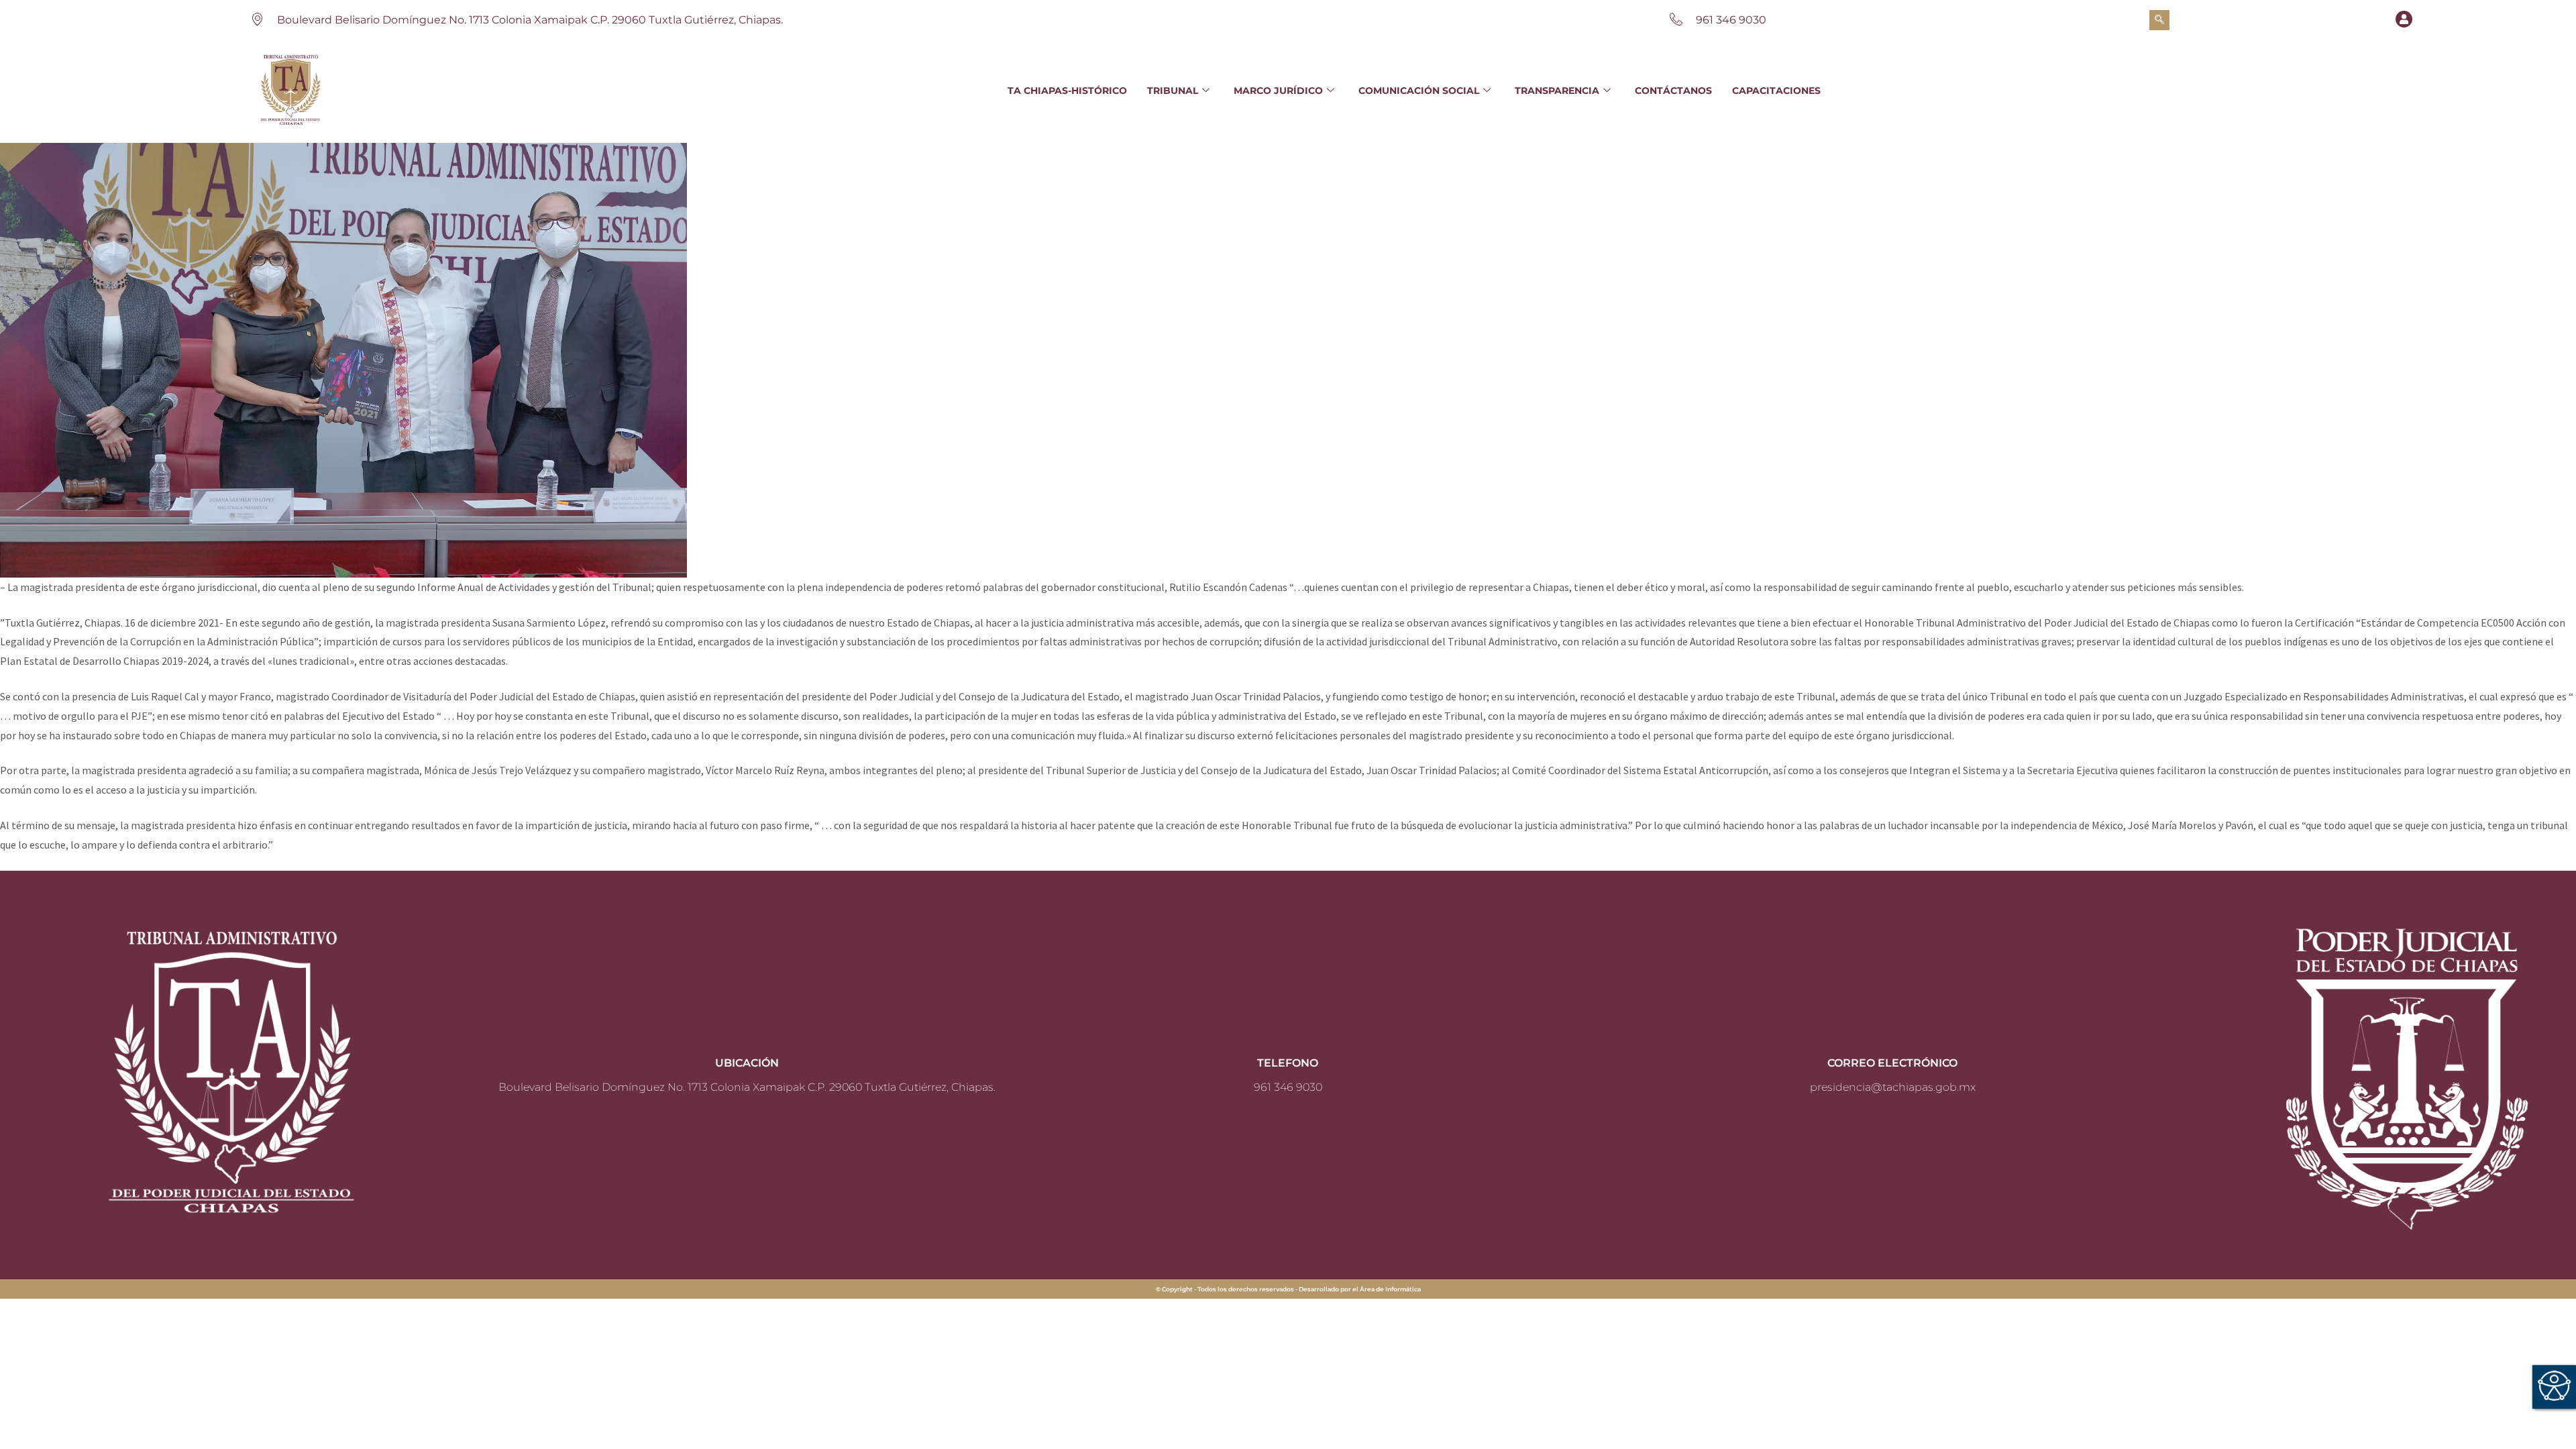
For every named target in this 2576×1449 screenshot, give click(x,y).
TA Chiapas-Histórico (1067, 91)
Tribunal (1173, 91)
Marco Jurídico (1278, 91)
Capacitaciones (1776, 91)
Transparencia (1557, 91)
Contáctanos (1673, 91)
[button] (2159, 20)
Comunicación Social (1419, 91)
